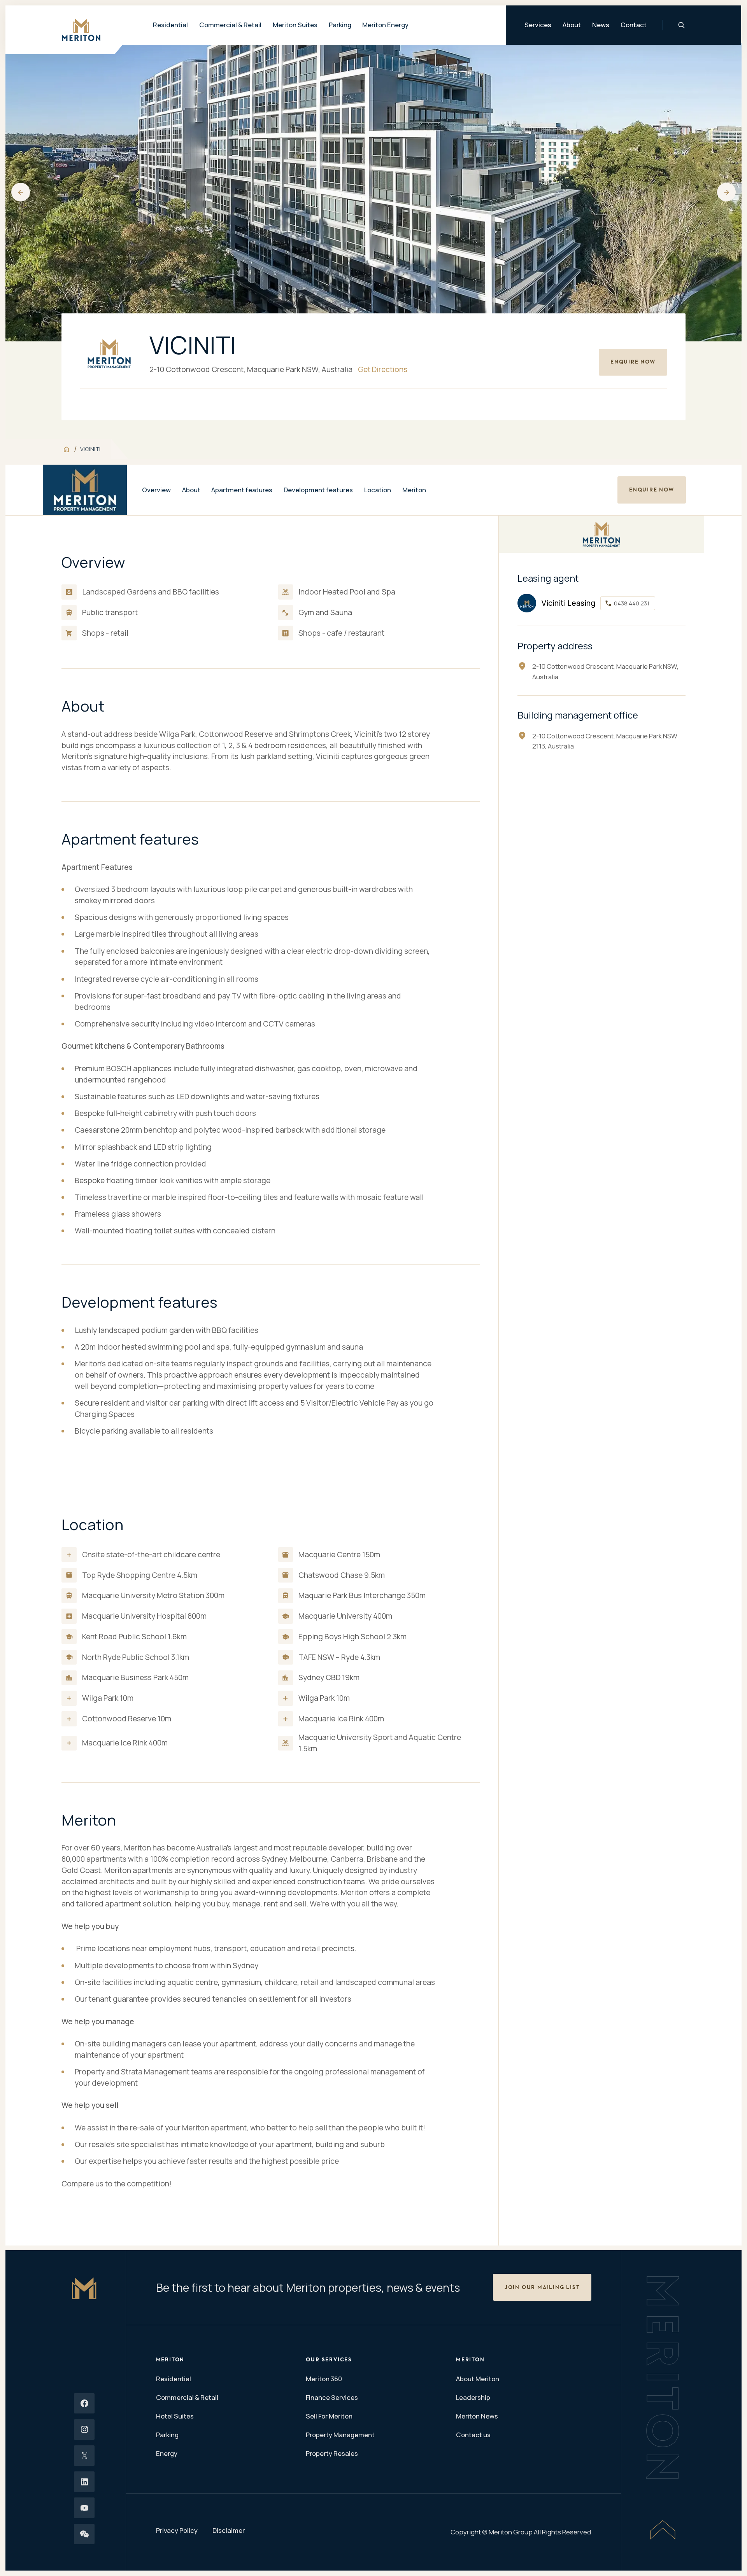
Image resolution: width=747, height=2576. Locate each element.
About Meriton (478, 2379)
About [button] (572, 25)
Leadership (473, 2397)
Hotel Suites (175, 2416)
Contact (634, 25)
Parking (340, 25)
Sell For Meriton (329, 2416)
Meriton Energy (386, 25)
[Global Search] (681, 25)
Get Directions (383, 369)
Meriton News (477, 2416)
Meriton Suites (295, 25)
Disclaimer (229, 2530)
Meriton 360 (324, 2379)
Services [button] (538, 25)
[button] (21, 192)
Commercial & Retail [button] (230, 25)
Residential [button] (171, 25)
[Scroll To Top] (663, 2530)
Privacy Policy (177, 2530)
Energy (167, 2453)
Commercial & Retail (187, 2397)
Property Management (340, 2435)
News (601, 25)
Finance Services (332, 2397)
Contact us (473, 2435)
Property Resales (332, 2453)
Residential (174, 2379)
